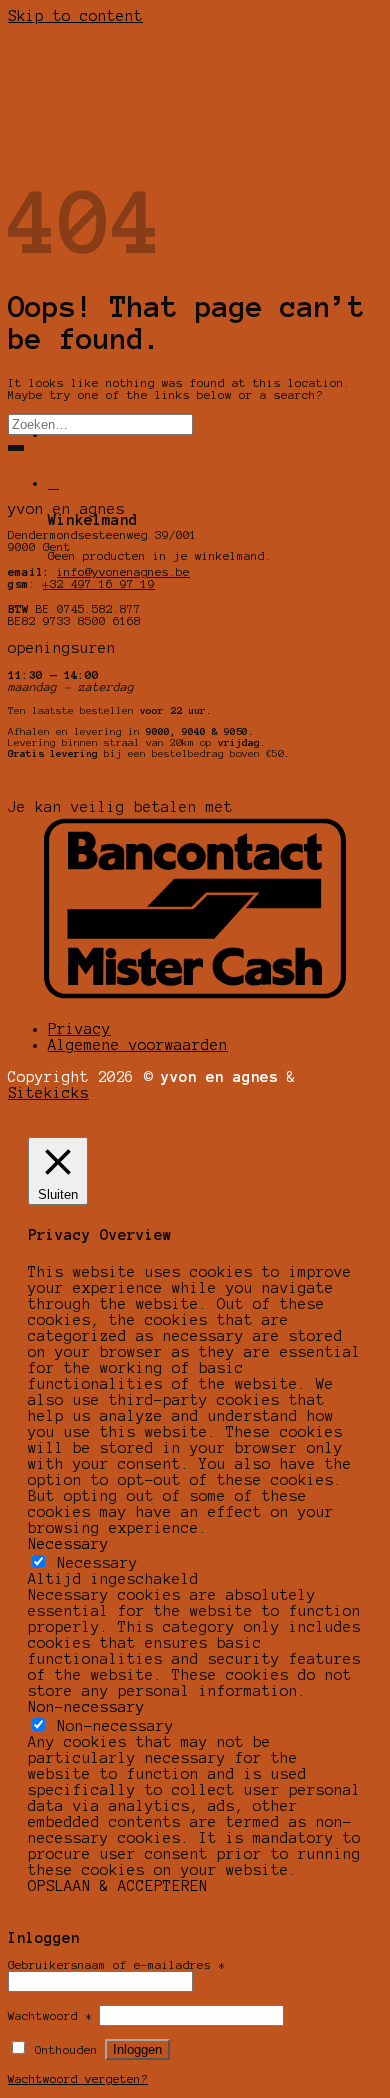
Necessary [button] (68, 1544)
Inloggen (137, 2049)
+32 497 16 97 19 (99, 584)
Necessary (97, 1563)
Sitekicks (48, 1093)
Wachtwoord (50, 2016)
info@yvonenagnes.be (123, 572)
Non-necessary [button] (86, 1707)
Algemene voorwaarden (138, 1045)
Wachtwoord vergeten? (78, 2079)
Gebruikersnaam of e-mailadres (116, 1965)
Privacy (79, 1029)
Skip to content (75, 16)
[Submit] (16, 448)
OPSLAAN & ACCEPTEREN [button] (118, 1886)
